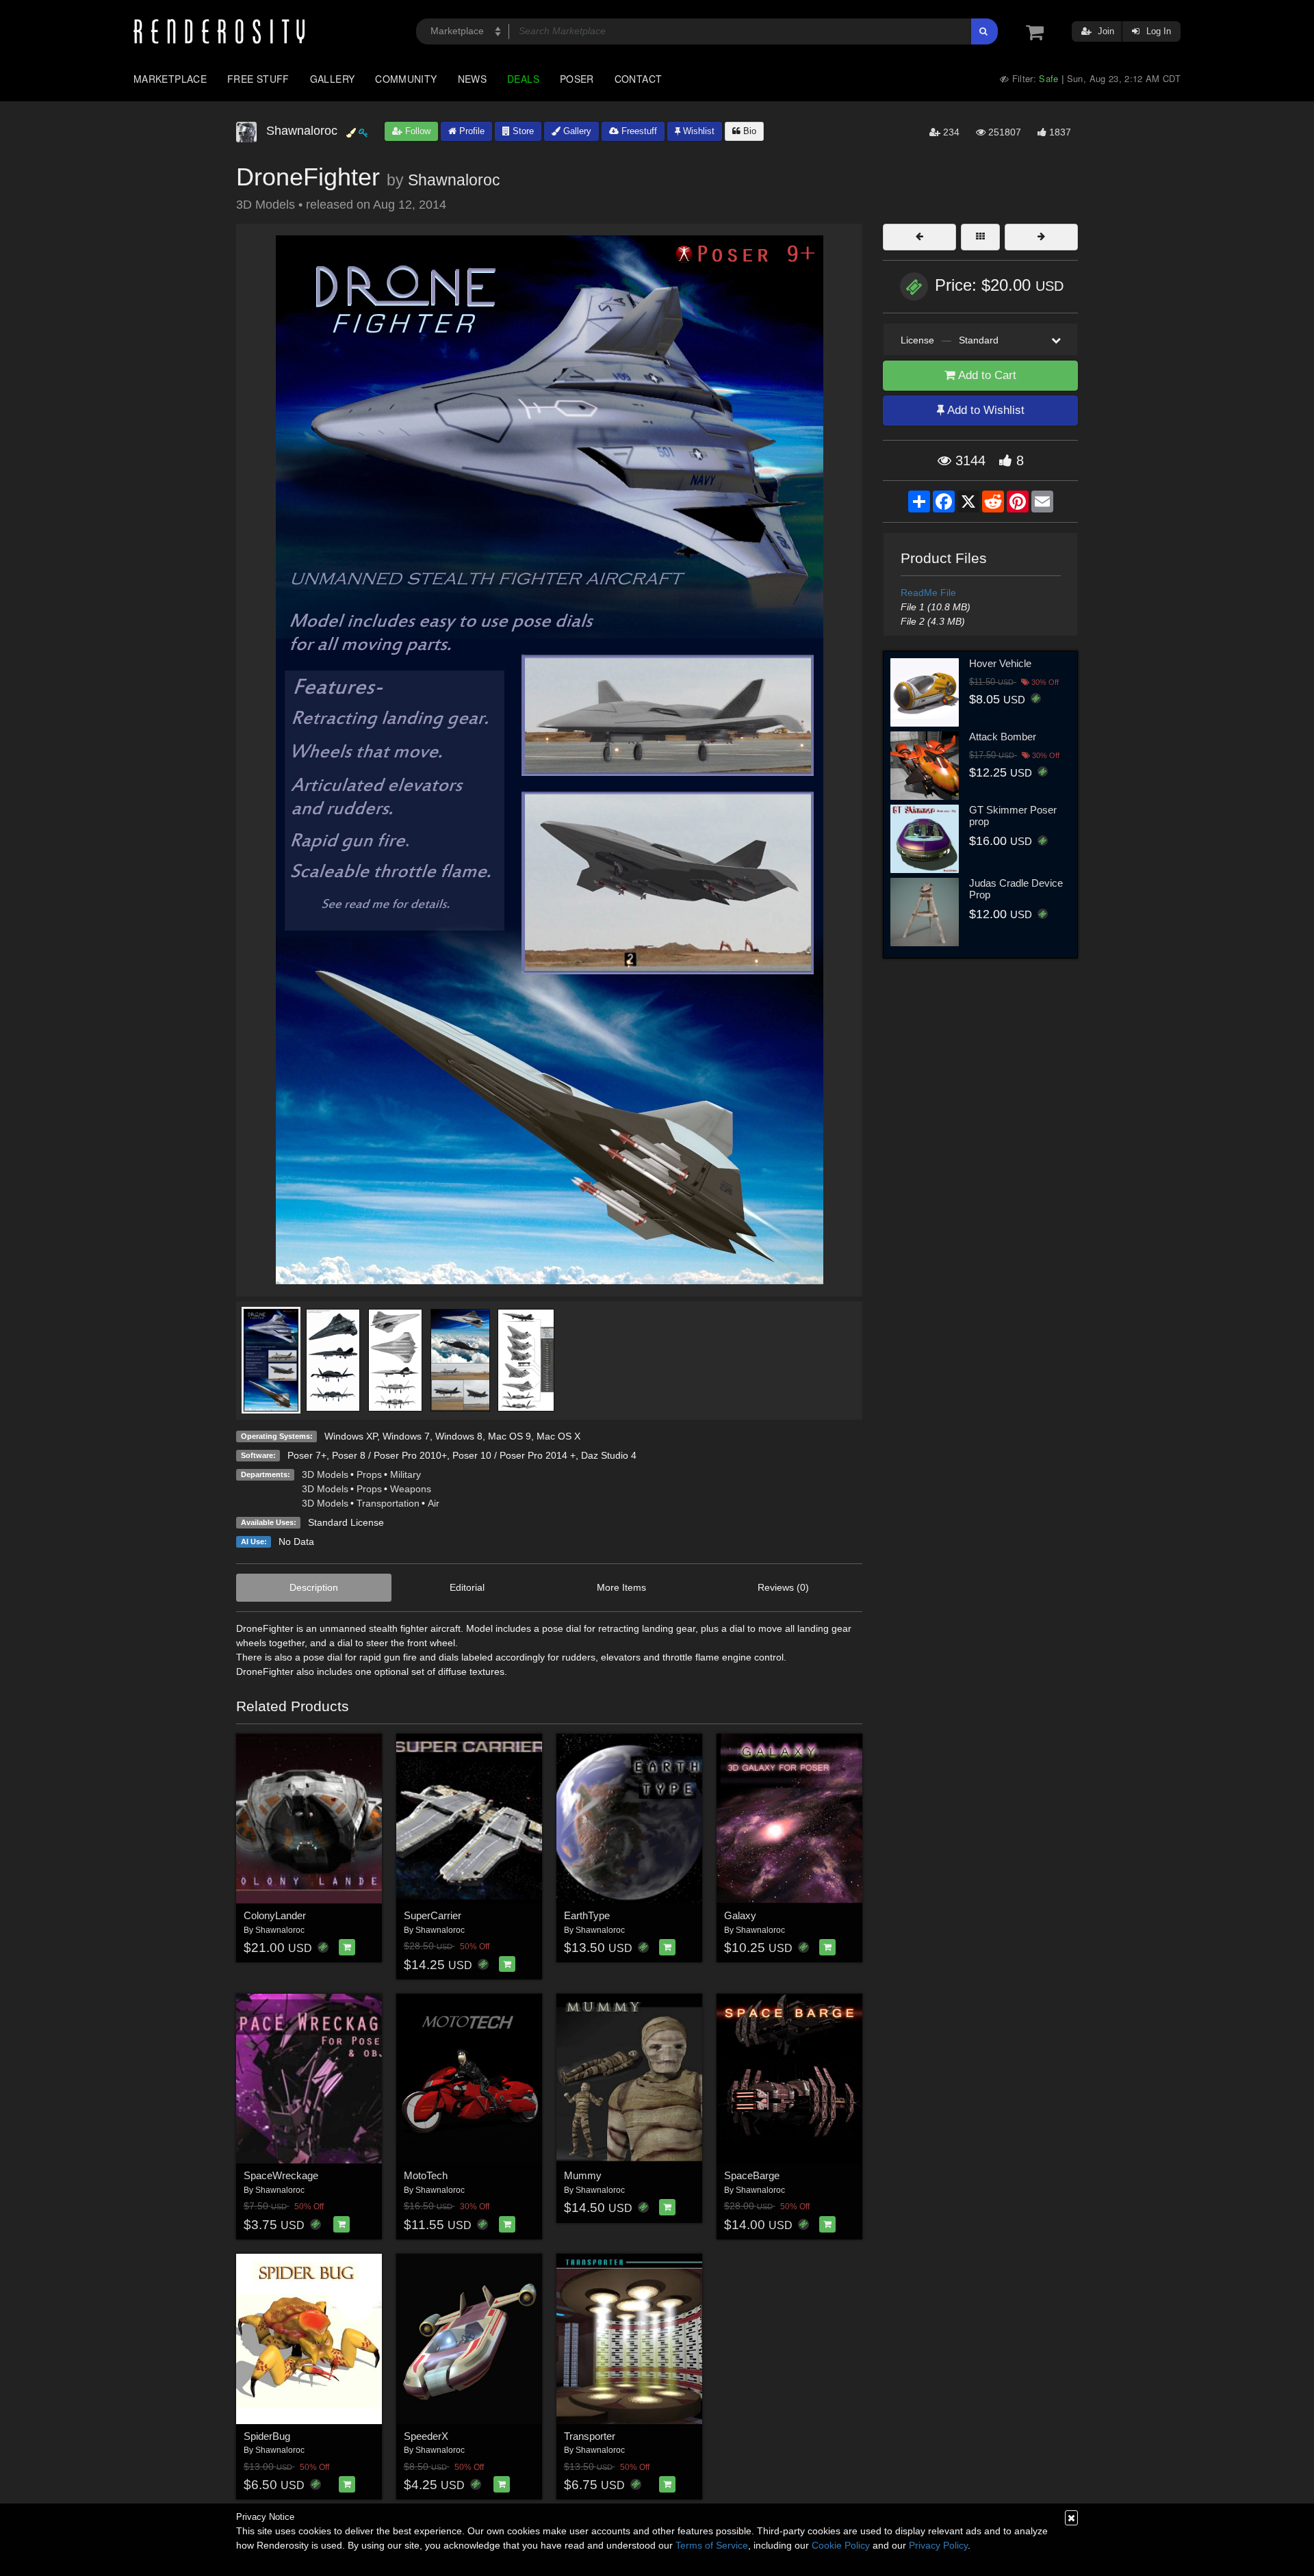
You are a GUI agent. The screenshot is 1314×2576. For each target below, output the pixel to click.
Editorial (467, 1587)
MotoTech (426, 2175)
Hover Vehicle (1000, 663)
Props (369, 1474)
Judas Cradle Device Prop (1016, 889)
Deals (523, 79)
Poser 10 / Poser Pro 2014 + (514, 1455)
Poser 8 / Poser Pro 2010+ (389, 1455)
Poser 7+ (307, 1455)
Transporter (590, 2436)
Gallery (333, 79)
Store (522, 131)
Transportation (388, 1503)
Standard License (346, 1522)
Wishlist (697, 131)
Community (406, 79)
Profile (471, 131)
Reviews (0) (783, 1587)
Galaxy (740, 1915)
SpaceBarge (752, 2175)
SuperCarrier (433, 1915)
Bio (748, 131)
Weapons (411, 1489)
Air (434, 1503)
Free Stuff (258, 79)
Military (405, 1474)
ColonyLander (275, 1915)
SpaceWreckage (281, 2175)
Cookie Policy (841, 2545)
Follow (416, 131)
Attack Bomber (1003, 737)
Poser (577, 79)
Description (314, 1587)
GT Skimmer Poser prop (1013, 816)
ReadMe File (928, 593)
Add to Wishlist (984, 410)
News (472, 79)
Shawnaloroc (454, 180)
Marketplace (170, 79)
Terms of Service (712, 2545)
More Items (621, 1587)
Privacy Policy (938, 2545)
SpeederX (426, 2436)
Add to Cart (986, 375)
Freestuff (638, 131)
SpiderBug (267, 2436)
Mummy (583, 2175)
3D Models (325, 1474)
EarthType (587, 1915)
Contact (639, 79)
